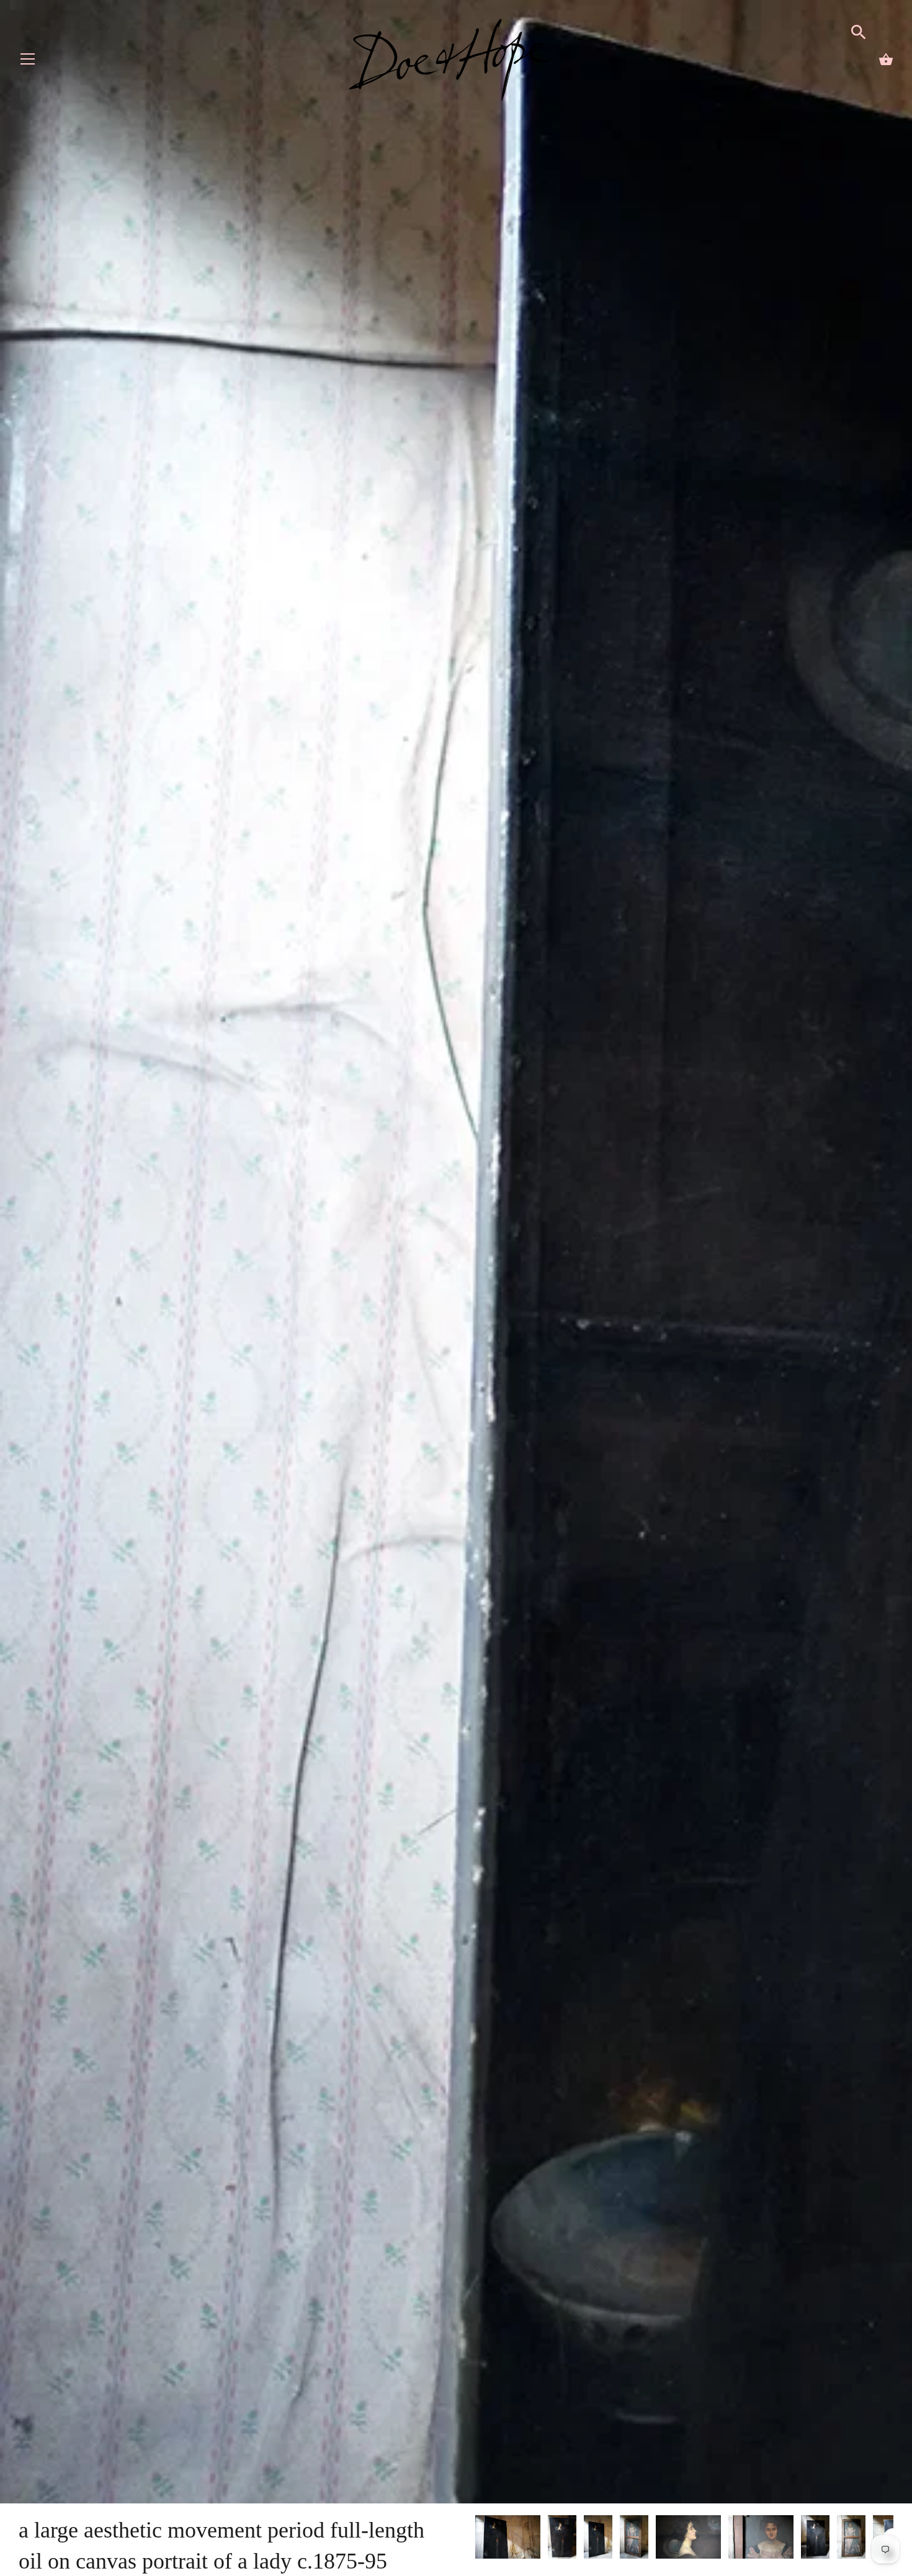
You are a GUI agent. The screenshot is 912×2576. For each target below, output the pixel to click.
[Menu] (28, 62)
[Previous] (475, 2539)
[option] (508, 2539)
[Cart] (886, 60)
